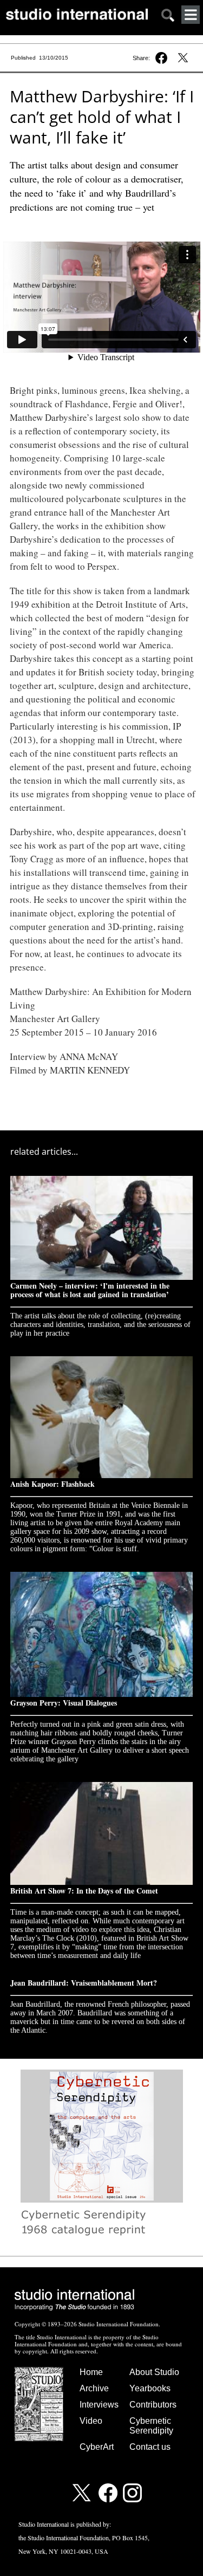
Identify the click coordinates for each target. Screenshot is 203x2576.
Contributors (153, 2405)
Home (91, 2372)
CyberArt (97, 2447)
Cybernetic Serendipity (151, 2426)
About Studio (154, 2372)
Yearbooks (150, 2388)
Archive (94, 2388)
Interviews (99, 2405)
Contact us (150, 2447)
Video (91, 2421)
